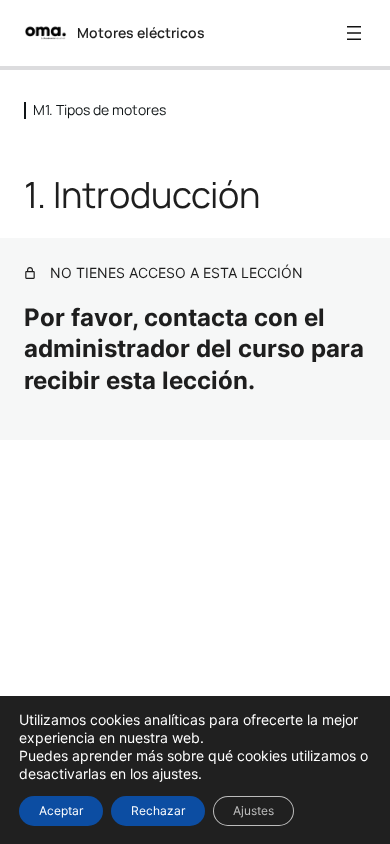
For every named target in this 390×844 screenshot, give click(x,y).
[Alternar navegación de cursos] (354, 33)
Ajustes (253, 810)
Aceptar (61, 810)
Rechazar (158, 810)
